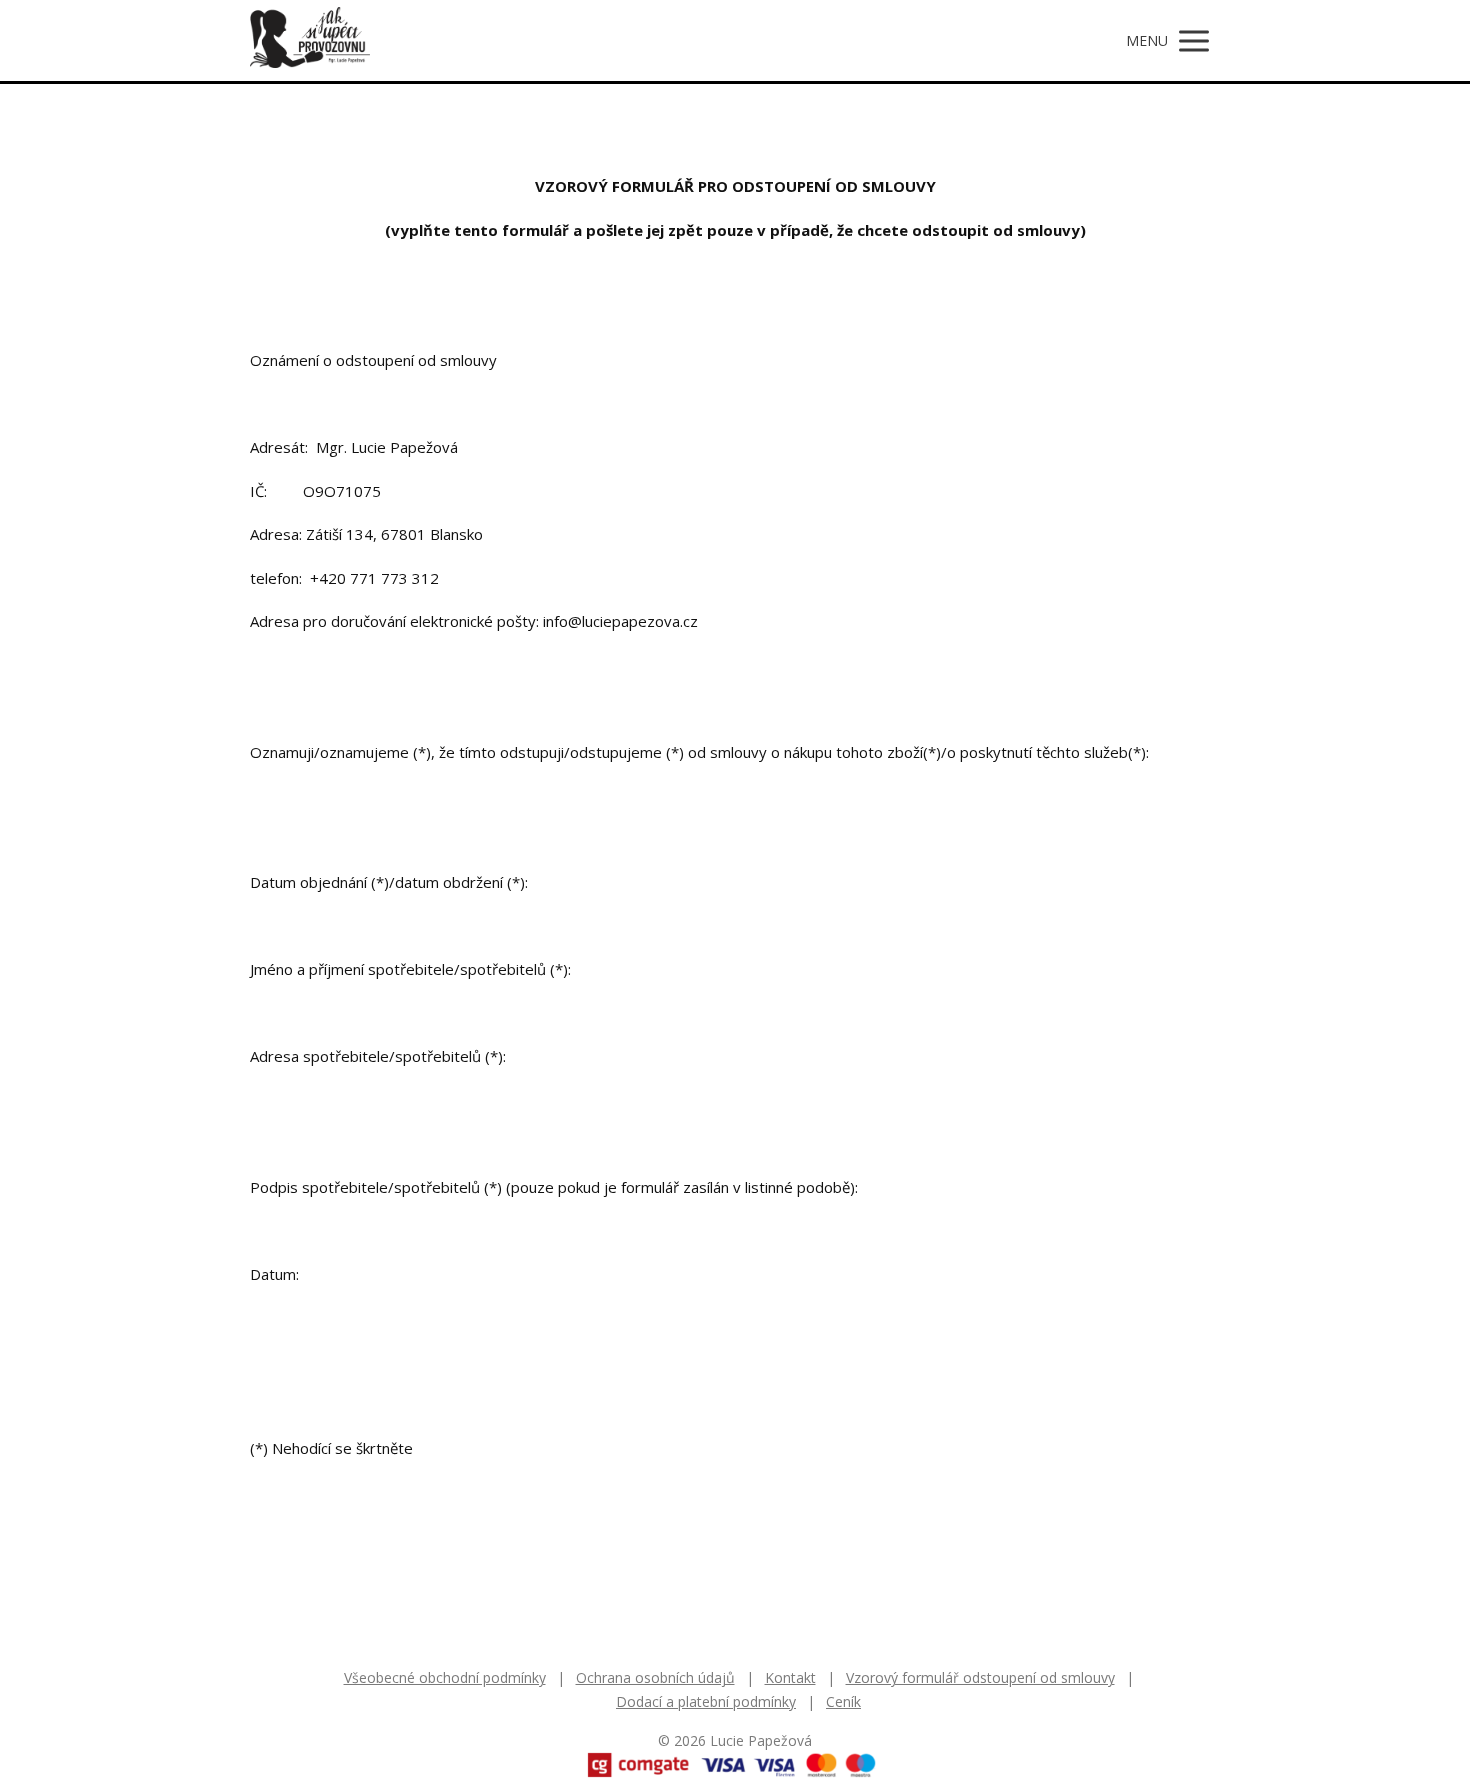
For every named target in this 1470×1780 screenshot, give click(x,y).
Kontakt (790, 1677)
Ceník (843, 1701)
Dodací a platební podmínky (706, 1701)
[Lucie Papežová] (310, 40)
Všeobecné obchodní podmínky (445, 1677)
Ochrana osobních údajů (655, 1677)
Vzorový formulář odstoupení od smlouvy (980, 1677)
